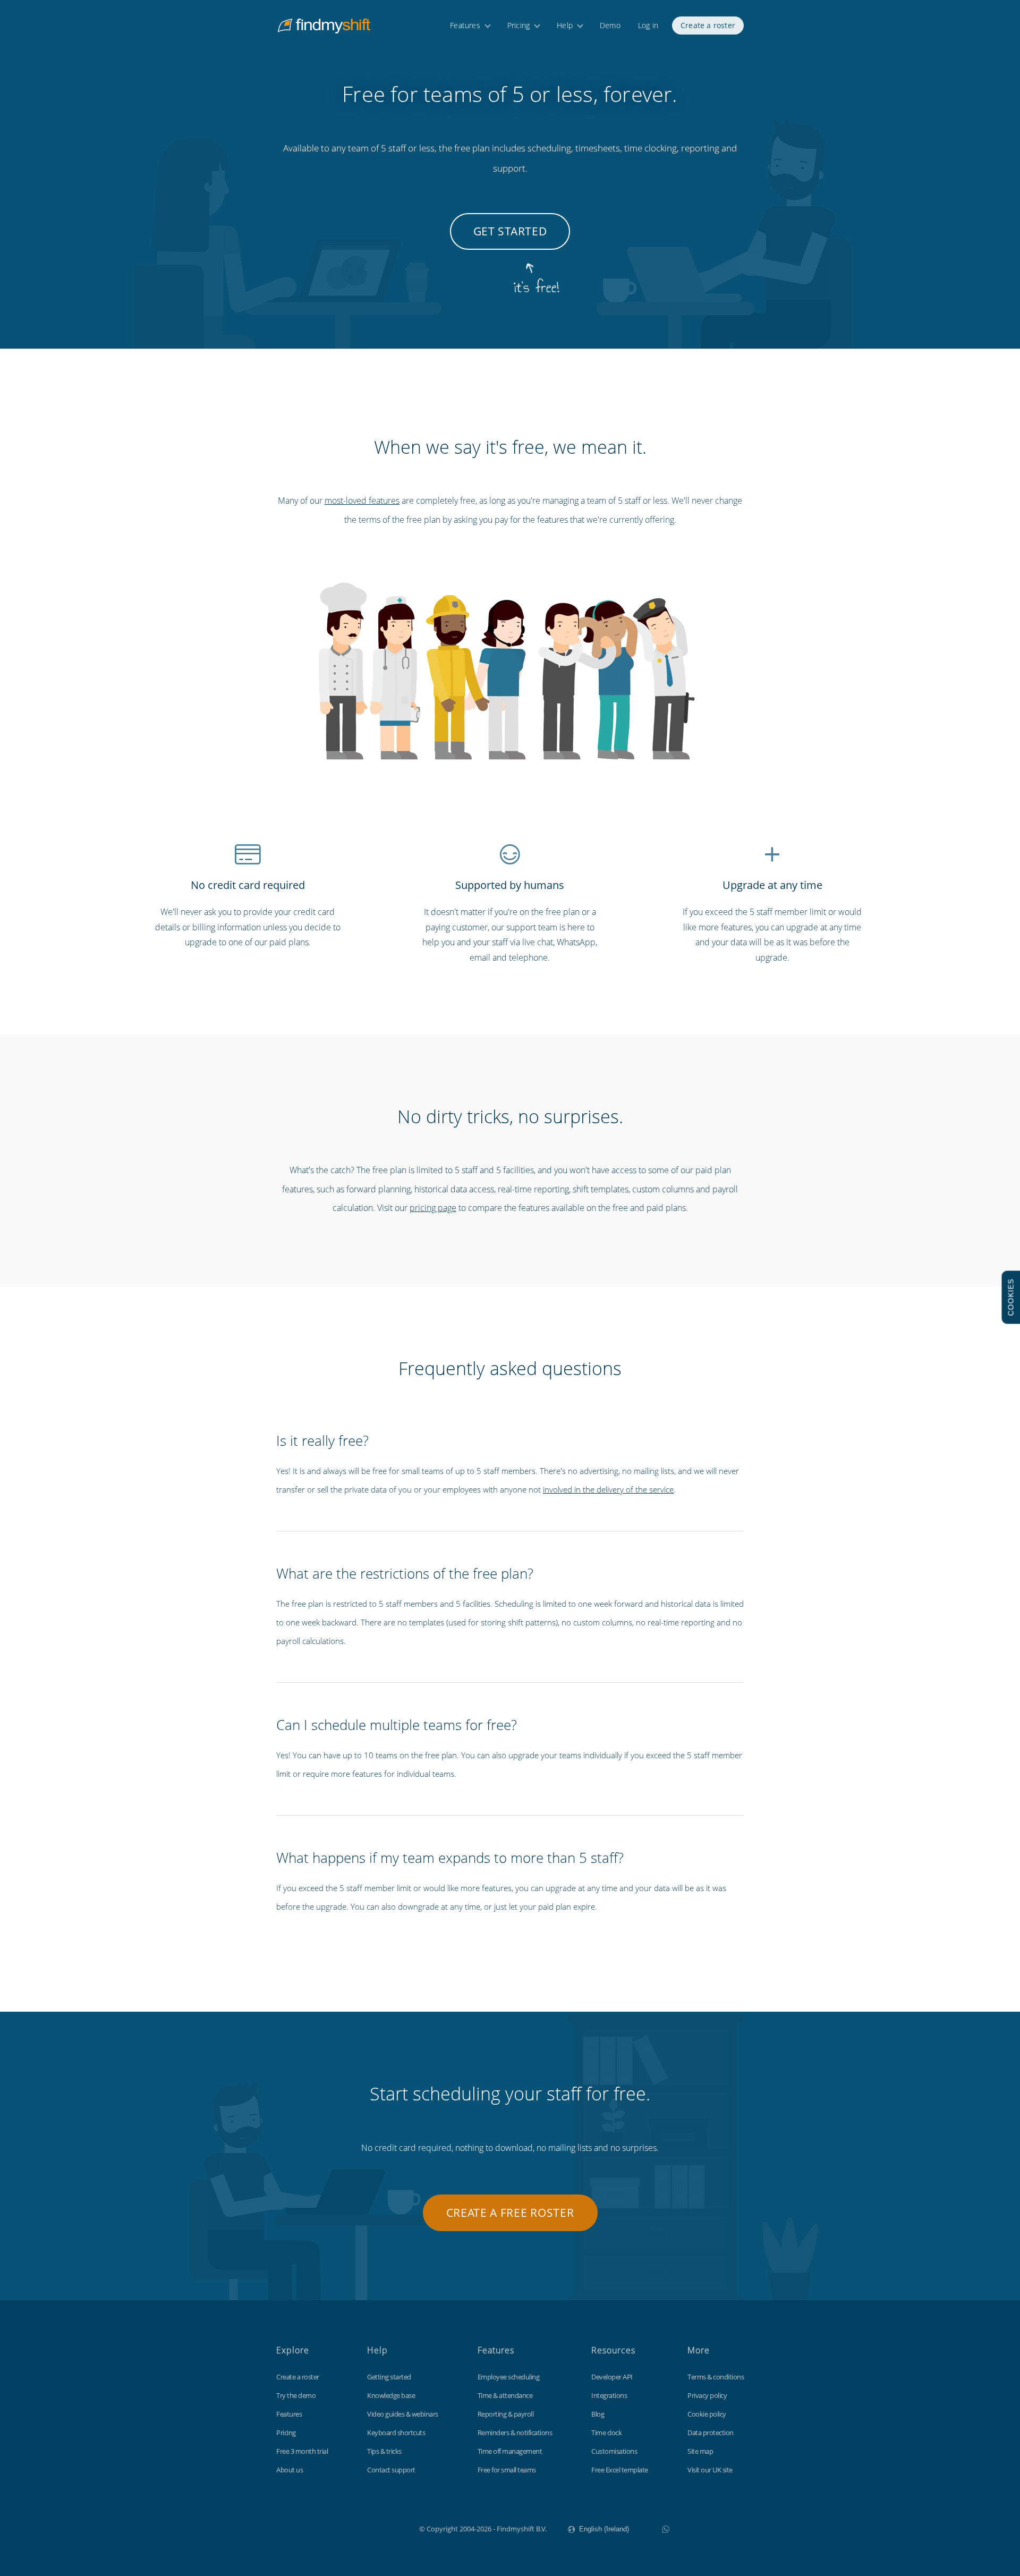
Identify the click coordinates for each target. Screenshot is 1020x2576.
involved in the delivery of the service (608, 1489)
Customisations (614, 2451)
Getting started (389, 2377)
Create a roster (708, 25)
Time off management (510, 2451)
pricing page (433, 1208)
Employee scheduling (509, 2377)
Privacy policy (707, 2395)
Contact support (391, 2470)
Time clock (606, 2433)
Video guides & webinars (403, 2414)
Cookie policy (707, 2414)
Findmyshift (366, 2528)
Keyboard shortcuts (396, 2433)
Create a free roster (510, 2213)
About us (290, 2470)
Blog (598, 2414)
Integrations (609, 2395)
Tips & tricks (384, 2451)
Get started (510, 231)
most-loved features (362, 501)
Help (565, 25)
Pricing (518, 25)
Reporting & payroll (506, 2414)
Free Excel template (620, 2470)
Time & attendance (505, 2395)
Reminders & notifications (515, 2433)
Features (465, 25)
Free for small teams (507, 2470)
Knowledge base (391, 2395)
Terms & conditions (716, 2377)
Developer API (612, 2377)
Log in (648, 25)
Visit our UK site (710, 2470)
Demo (610, 25)
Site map (700, 2451)
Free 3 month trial (302, 2451)
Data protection (711, 2433)
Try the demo (296, 2395)
